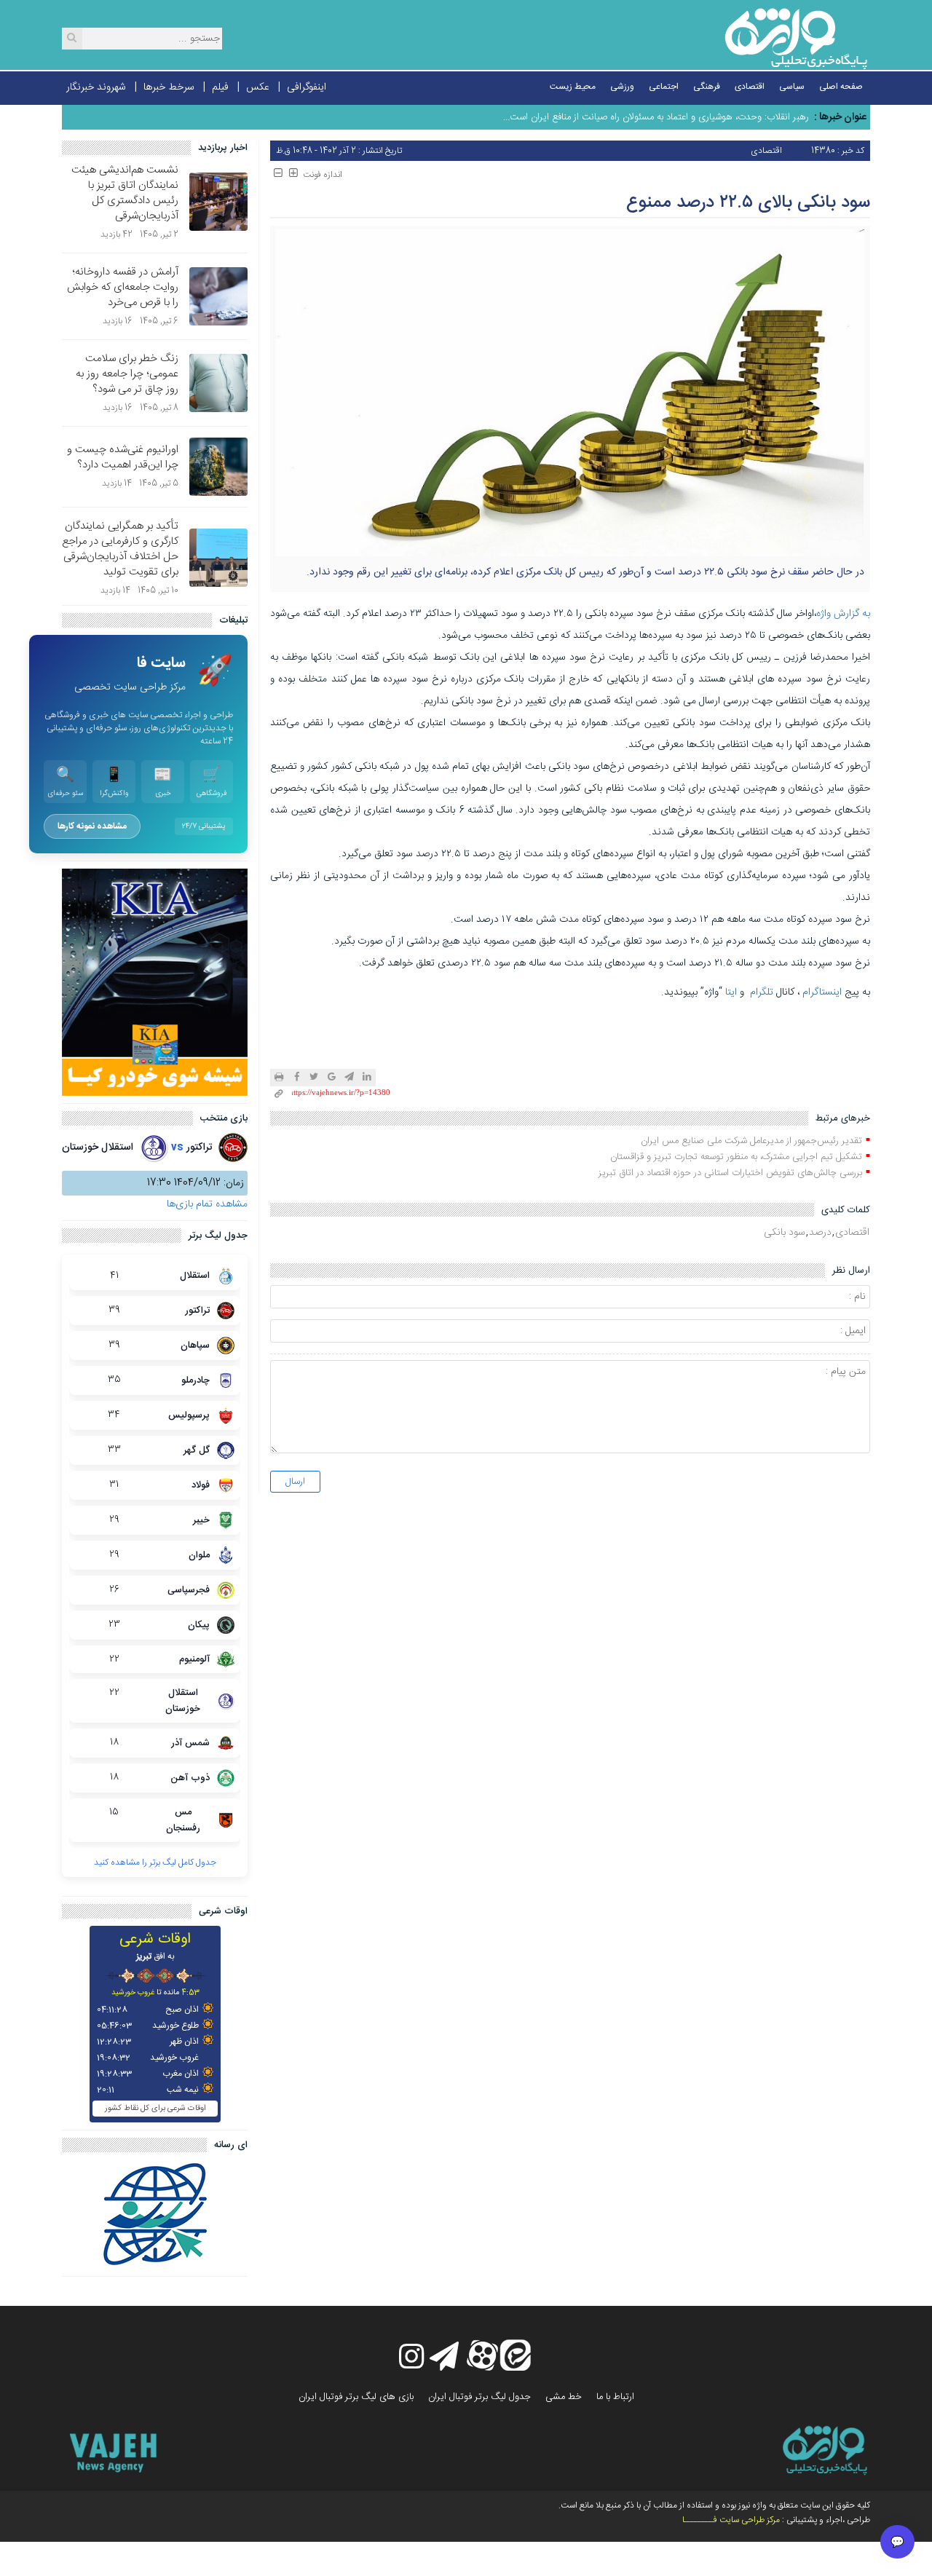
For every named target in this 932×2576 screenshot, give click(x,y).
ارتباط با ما (615, 2397)
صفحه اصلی (841, 87)
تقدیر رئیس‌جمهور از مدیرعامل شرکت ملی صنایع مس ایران (751, 1141)
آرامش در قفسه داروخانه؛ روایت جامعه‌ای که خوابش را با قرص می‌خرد (123, 287)
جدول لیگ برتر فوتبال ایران (479, 2397)
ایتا (731, 992)
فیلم (220, 87)
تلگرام (762, 992)
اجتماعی (664, 87)
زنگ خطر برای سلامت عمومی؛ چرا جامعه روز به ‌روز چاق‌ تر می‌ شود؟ (127, 374)
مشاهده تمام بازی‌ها (207, 1204)
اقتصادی (750, 87)
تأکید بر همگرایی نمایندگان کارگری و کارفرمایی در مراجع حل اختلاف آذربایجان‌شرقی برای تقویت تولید (120, 549)
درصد (820, 1233)
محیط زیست (573, 87)
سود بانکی (785, 1233)
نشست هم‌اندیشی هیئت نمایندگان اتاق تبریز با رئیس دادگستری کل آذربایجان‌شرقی (125, 193)
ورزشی (622, 87)
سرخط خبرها (169, 87)
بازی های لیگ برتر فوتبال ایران (356, 2397)
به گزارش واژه (843, 614)
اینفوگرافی (307, 87)
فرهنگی (707, 87)
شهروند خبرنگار (96, 87)
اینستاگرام (822, 992)
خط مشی (564, 2397)
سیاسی (792, 87)
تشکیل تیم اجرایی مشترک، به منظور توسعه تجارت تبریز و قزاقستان (736, 1157)
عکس (258, 87)
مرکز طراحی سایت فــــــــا (731, 2520)
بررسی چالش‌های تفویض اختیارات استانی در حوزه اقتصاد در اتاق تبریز (730, 1173)
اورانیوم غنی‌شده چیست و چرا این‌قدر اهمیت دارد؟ (123, 457)
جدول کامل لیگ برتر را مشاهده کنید (155, 1862)
